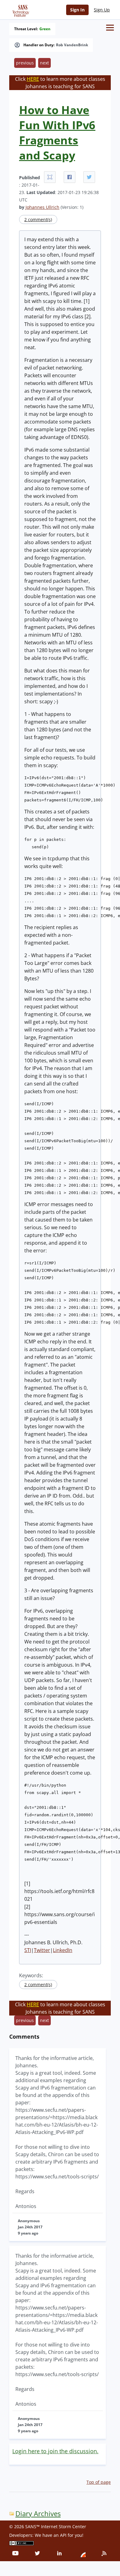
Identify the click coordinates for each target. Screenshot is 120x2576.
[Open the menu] (110, 28)
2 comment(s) (38, 219)
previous (25, 63)
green (45, 29)
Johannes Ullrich (42, 207)
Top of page (99, 2482)
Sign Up (102, 10)
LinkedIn (63, 1950)
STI (28, 1950)
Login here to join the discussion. (55, 2451)
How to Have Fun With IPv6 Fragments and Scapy (57, 133)
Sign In (77, 10)
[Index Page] (20, 10)
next (44, 63)
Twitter (42, 1950)
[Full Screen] (50, 177)
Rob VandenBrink (72, 45)
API (63, 2535)
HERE (33, 79)
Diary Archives (38, 2514)
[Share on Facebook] (70, 177)
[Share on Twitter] (89, 177)
